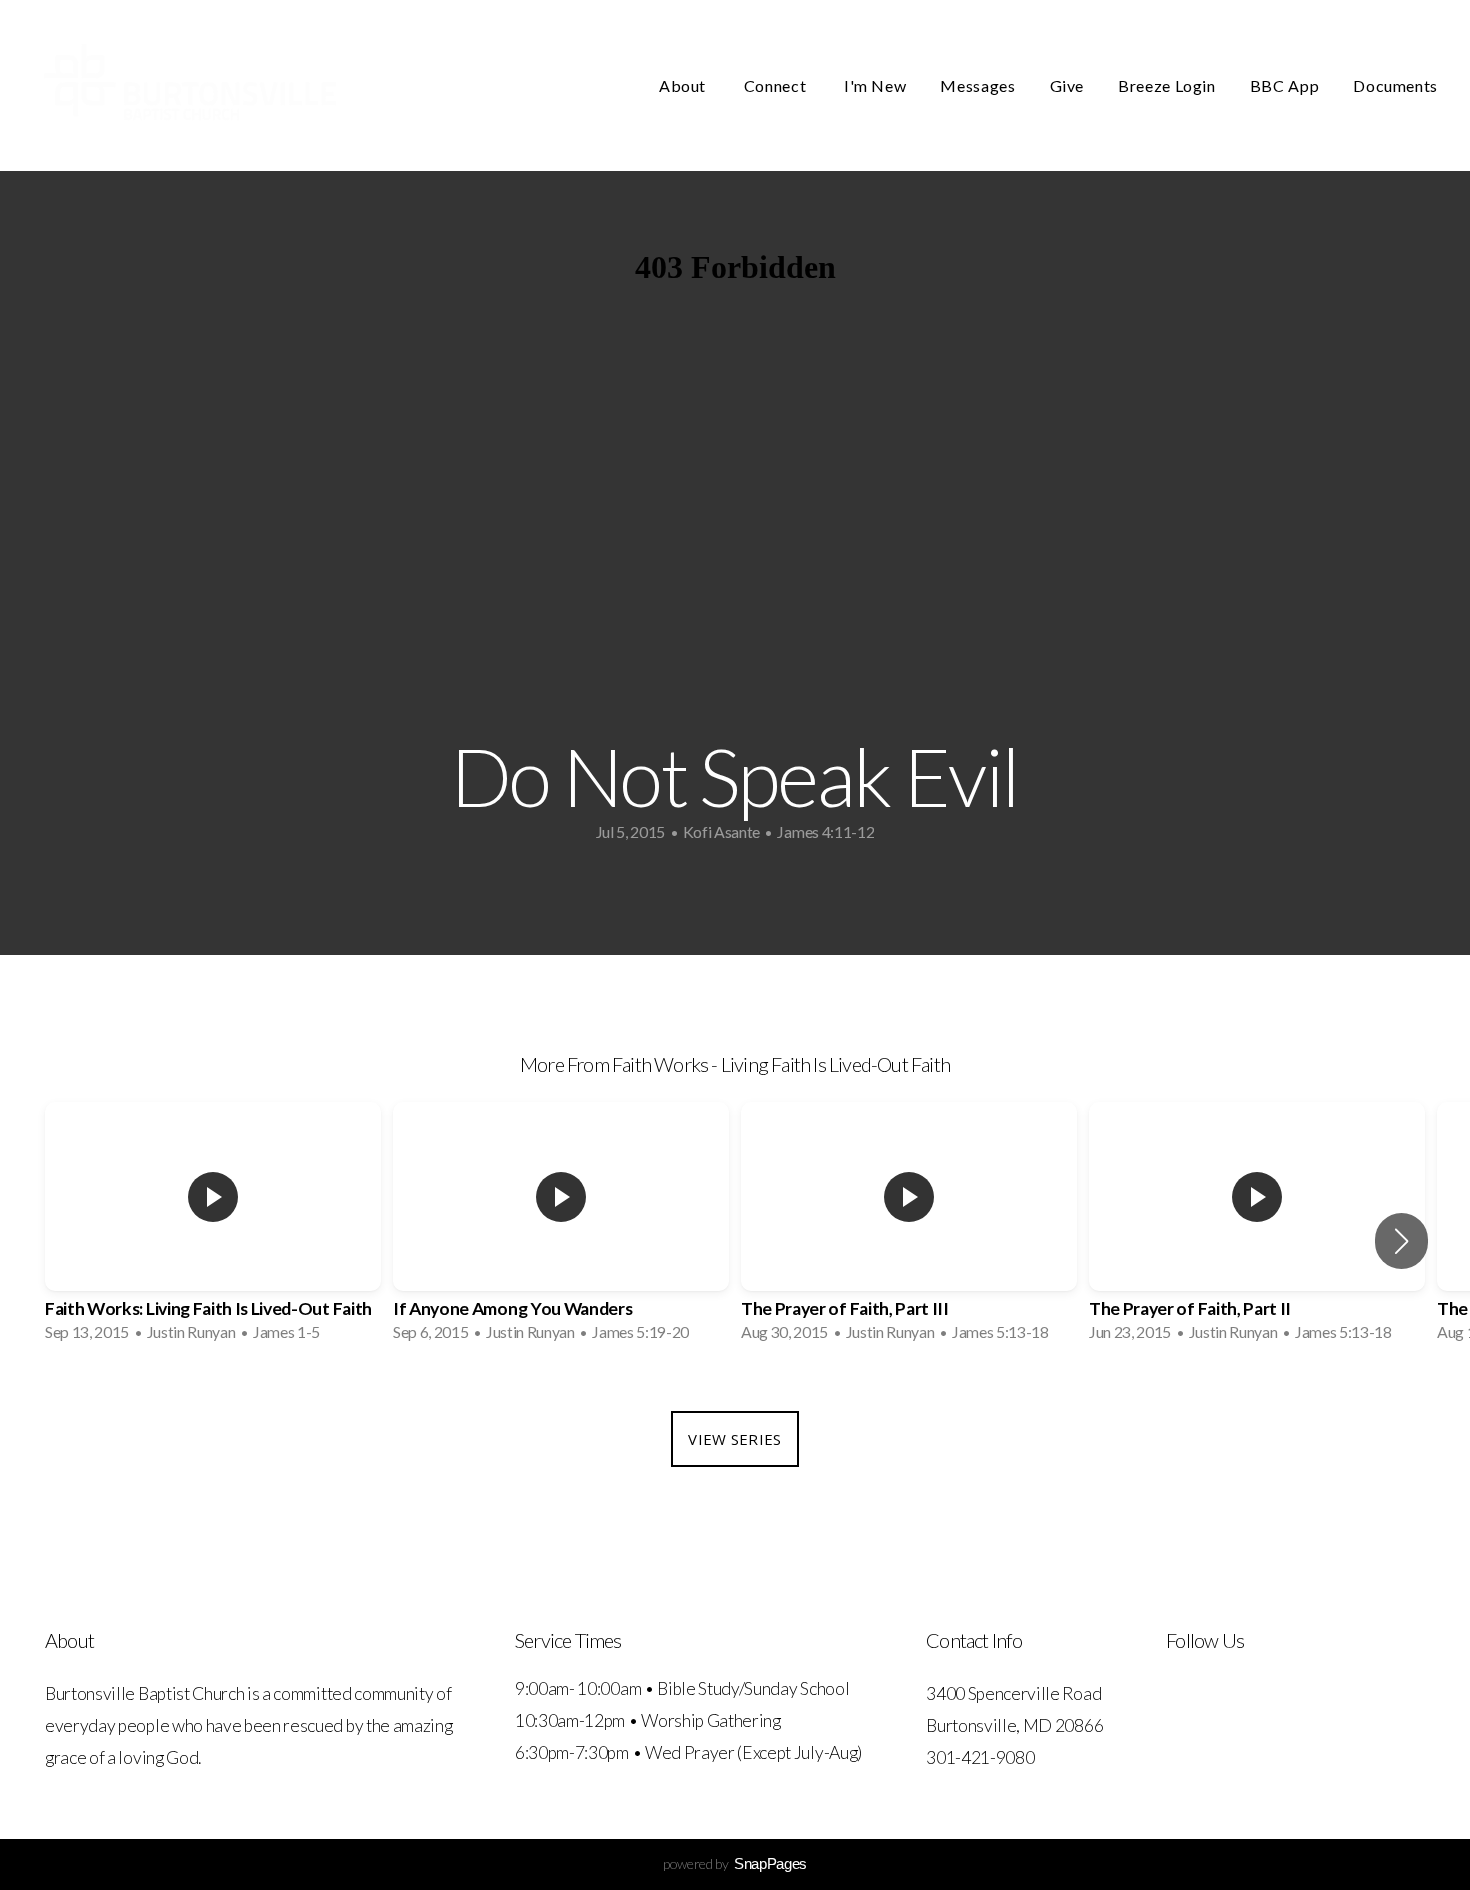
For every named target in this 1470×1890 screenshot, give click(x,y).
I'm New (875, 85)
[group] (213, 1228)
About (684, 85)
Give (1067, 85)
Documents (1395, 85)
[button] (1401, 1241)
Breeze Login (1167, 85)
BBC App (1284, 85)
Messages (977, 85)
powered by (735, 1863)
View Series (734, 1439)
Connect (777, 85)
